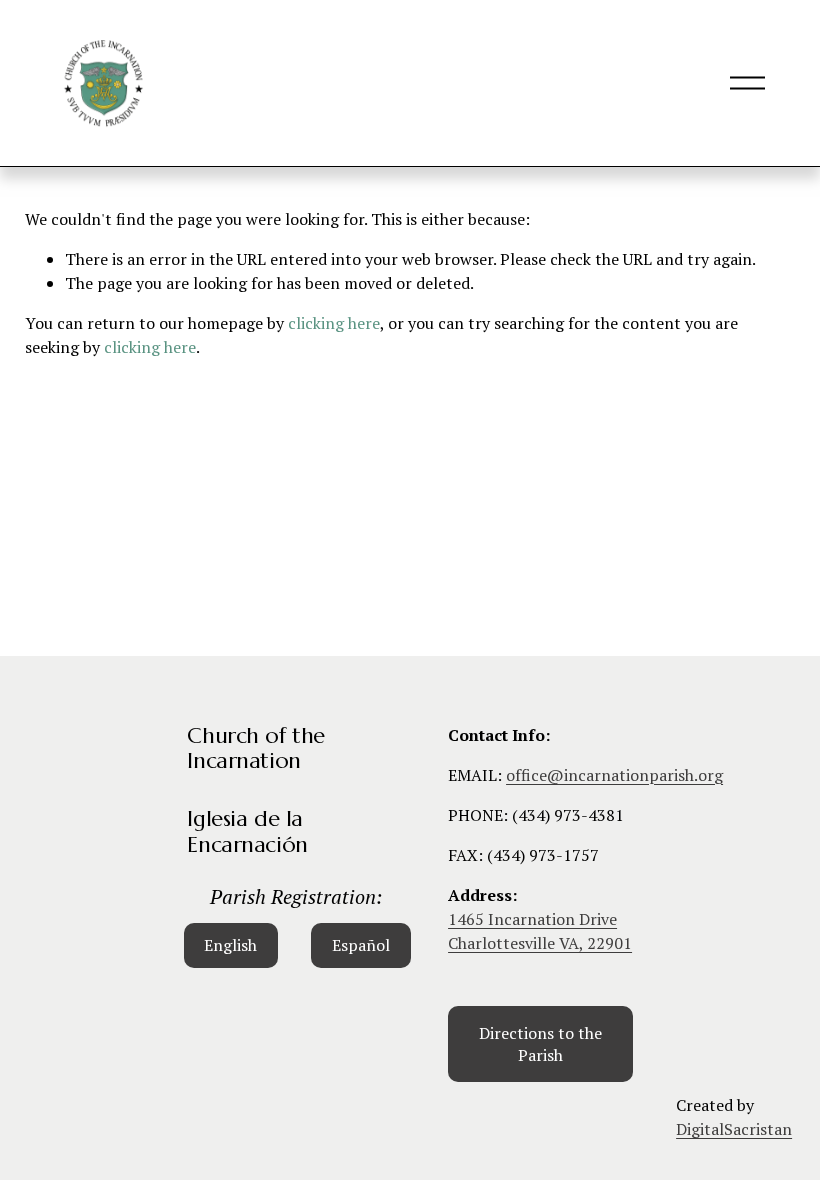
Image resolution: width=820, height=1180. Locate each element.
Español (361, 945)
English (230, 945)
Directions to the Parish (540, 1044)
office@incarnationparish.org (614, 775)
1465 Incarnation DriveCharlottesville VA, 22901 (540, 931)
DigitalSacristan (734, 1129)
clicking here (334, 323)
